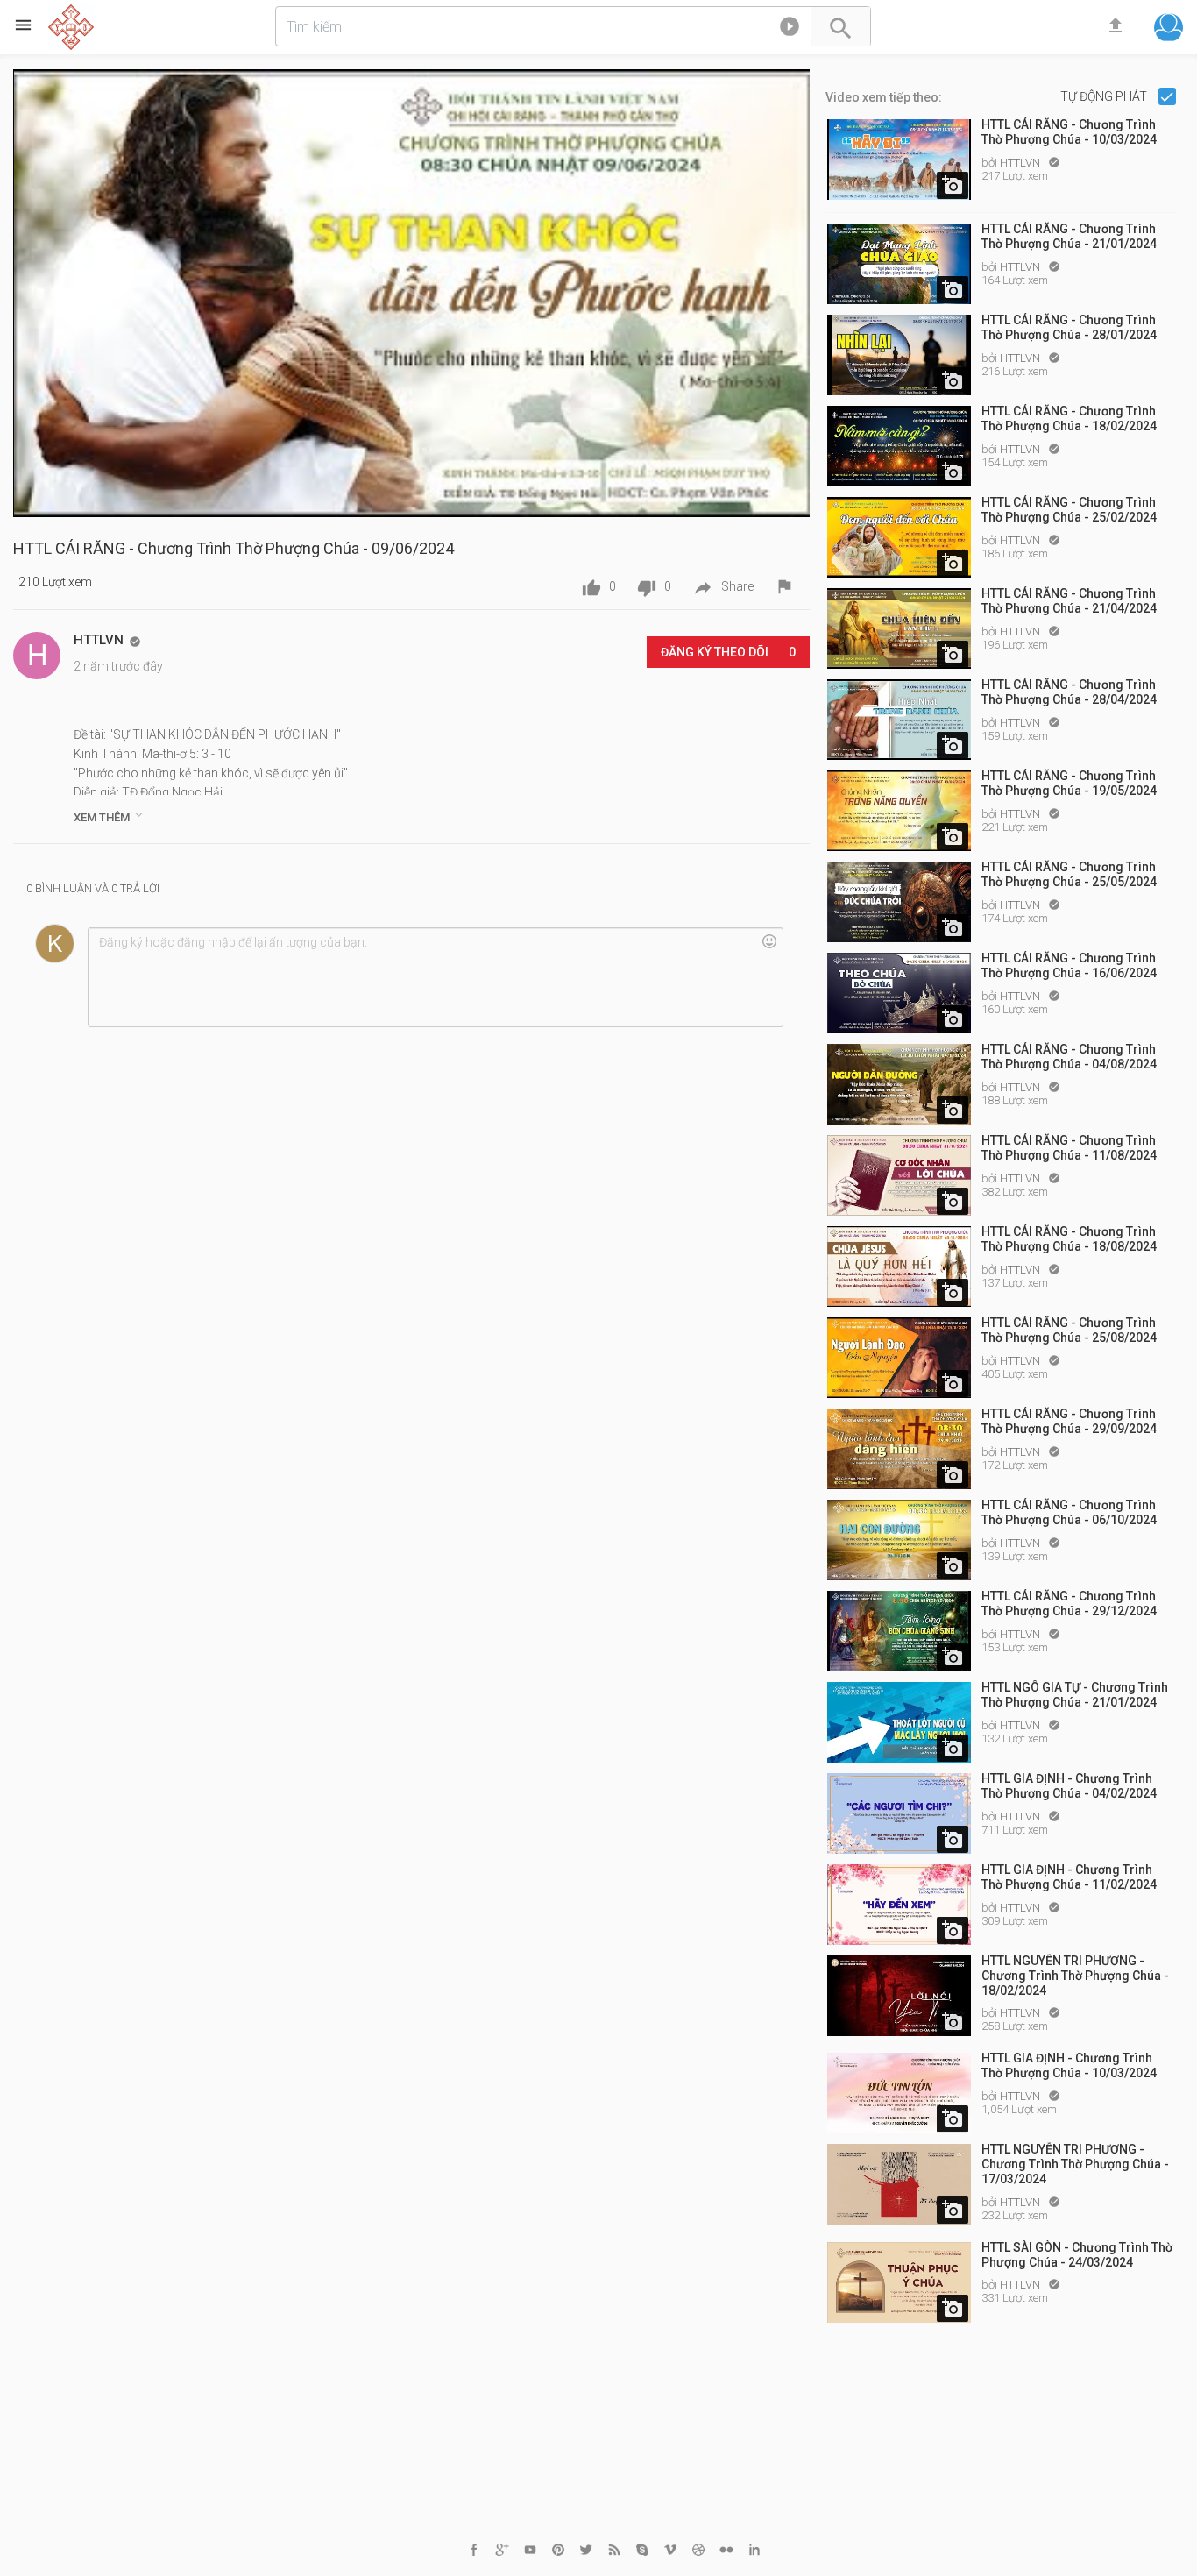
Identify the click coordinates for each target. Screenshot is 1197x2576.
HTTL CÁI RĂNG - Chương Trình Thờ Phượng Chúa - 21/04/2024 (1069, 601)
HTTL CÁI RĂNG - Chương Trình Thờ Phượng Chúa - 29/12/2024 (1069, 1604)
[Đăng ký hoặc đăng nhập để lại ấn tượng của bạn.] (435, 977)
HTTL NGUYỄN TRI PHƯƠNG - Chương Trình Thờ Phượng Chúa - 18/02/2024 (1075, 1976)
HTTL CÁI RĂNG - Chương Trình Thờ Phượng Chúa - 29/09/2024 (1069, 1421)
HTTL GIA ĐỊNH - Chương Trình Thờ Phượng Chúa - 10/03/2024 (1069, 2065)
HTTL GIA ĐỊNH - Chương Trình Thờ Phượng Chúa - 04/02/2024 (1069, 1786)
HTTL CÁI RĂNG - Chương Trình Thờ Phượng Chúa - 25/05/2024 (1069, 874)
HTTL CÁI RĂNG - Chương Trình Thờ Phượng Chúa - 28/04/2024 (1069, 692)
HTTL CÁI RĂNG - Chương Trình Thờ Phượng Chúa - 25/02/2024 (1069, 510)
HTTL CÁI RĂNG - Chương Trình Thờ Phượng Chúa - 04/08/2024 (1069, 1057)
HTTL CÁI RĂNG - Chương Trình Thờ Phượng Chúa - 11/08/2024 (1069, 1148)
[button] (790, 30)
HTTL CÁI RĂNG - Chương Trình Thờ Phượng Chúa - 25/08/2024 (1069, 1330)
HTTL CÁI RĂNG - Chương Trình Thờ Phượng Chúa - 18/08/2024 (1069, 1239)
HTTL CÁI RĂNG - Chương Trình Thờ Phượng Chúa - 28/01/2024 (1069, 327)
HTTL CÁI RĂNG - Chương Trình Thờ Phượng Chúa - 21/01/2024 (1069, 236)
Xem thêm (110, 816)
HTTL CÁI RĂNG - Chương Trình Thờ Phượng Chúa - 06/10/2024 (1069, 1512)
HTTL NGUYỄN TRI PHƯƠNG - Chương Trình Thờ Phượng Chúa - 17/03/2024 (1075, 2164)
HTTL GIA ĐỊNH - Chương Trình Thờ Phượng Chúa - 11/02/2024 (1069, 1877)
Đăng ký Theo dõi (728, 652)
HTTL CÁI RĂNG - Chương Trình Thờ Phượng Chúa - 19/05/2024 (1069, 783)
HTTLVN (1021, 163)
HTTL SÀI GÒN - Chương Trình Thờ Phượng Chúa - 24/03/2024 (1077, 2255)
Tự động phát (1105, 96)
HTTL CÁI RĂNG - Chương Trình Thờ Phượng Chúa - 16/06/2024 (1069, 965)
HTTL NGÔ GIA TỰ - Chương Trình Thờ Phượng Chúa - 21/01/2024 (1075, 1695)
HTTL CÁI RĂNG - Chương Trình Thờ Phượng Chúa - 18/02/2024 (1069, 419)
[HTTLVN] (37, 656)
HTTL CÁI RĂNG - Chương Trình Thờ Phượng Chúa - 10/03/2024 (1069, 132)
